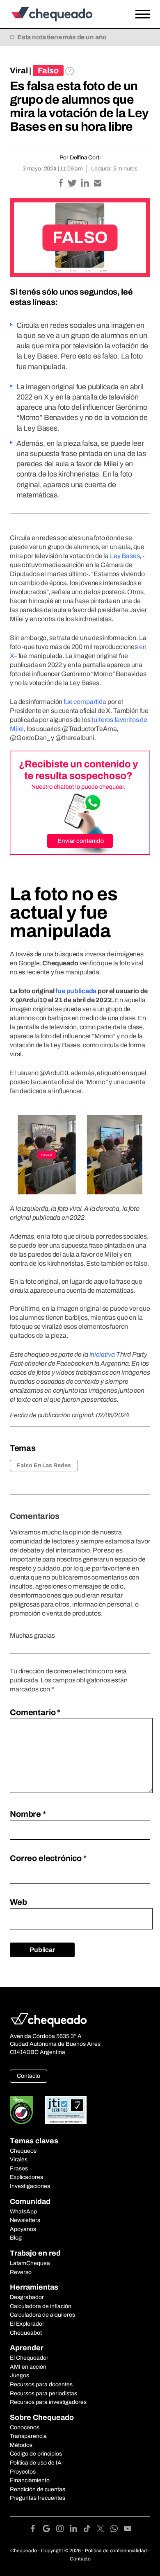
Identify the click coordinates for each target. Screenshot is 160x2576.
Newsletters (25, 2220)
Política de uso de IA (36, 2463)
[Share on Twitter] (73, 184)
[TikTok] (90, 2530)
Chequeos (23, 2151)
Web (18, 1902)
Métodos (21, 2445)
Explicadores (26, 2177)
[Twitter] (104, 2530)
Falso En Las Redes (44, 1465)
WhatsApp (23, 2212)
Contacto (29, 2076)
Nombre (28, 1814)
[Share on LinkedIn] (86, 184)
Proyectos (23, 2472)
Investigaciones (30, 2186)
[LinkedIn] (77, 2530)
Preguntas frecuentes (38, 2498)
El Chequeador (29, 2358)
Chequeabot (26, 2333)
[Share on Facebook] (61, 184)
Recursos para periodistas (43, 2393)
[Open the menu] (143, 14)
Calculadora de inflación (41, 2306)
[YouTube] (128, 2530)
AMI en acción (28, 2367)
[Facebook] (36, 2530)
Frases (19, 2169)
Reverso (21, 2272)
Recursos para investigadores (48, 2402)
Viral (19, 70)
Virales (19, 2160)
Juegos (19, 2375)
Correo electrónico (48, 1858)
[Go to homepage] (61, 14)
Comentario (35, 1712)
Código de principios (36, 2454)
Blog (16, 2238)
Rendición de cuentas (38, 2489)
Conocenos (25, 2427)
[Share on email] (98, 184)
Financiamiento (30, 2480)
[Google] (49, 2530)
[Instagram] (63, 2530)
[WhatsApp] (117, 2530)
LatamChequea (30, 2263)
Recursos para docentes (41, 2384)
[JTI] (66, 2110)
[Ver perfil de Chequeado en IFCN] (21, 2110)
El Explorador (27, 2324)
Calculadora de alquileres (42, 2315)
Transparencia (28, 2436)
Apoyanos (23, 2229)
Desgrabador (27, 2297)
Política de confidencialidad (116, 2551)
